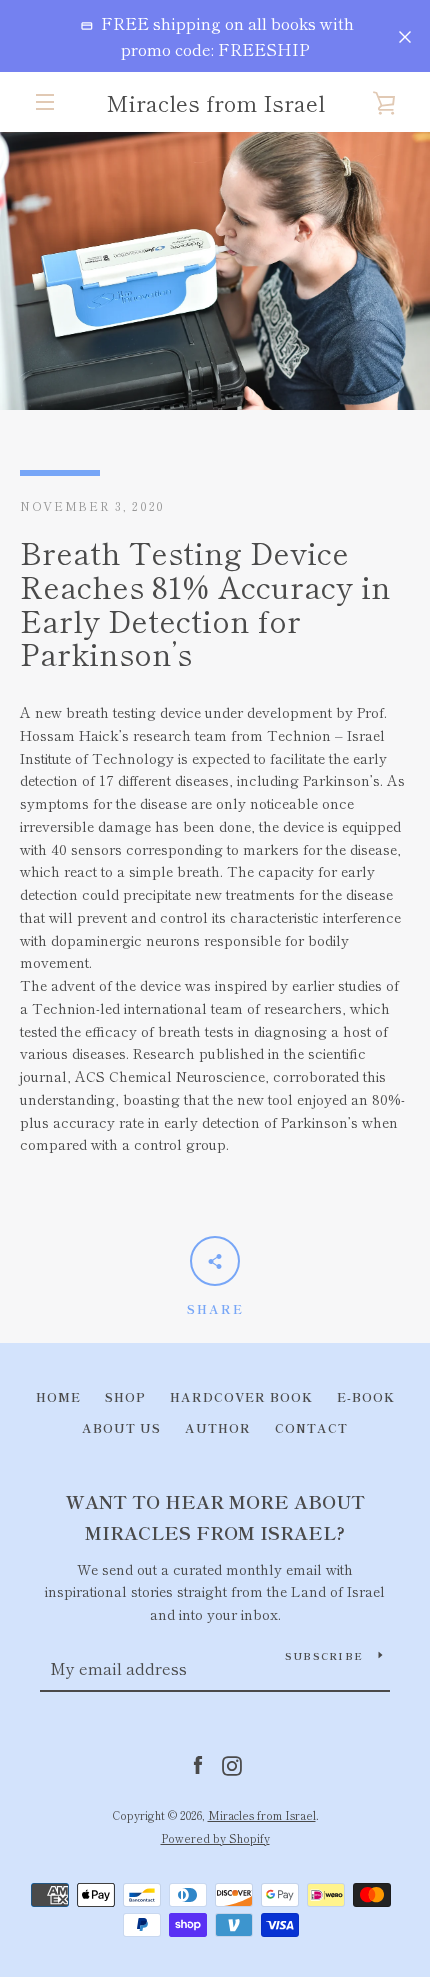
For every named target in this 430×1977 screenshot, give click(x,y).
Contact (311, 1427)
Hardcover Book (241, 1396)
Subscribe (324, 1655)
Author (218, 1427)
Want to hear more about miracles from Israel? (215, 1516)
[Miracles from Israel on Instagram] (232, 1763)
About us (121, 1427)
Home (58, 1396)
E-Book (366, 1396)
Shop (125, 1396)
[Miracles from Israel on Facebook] (198, 1763)
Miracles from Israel (215, 102)
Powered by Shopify (215, 1838)
